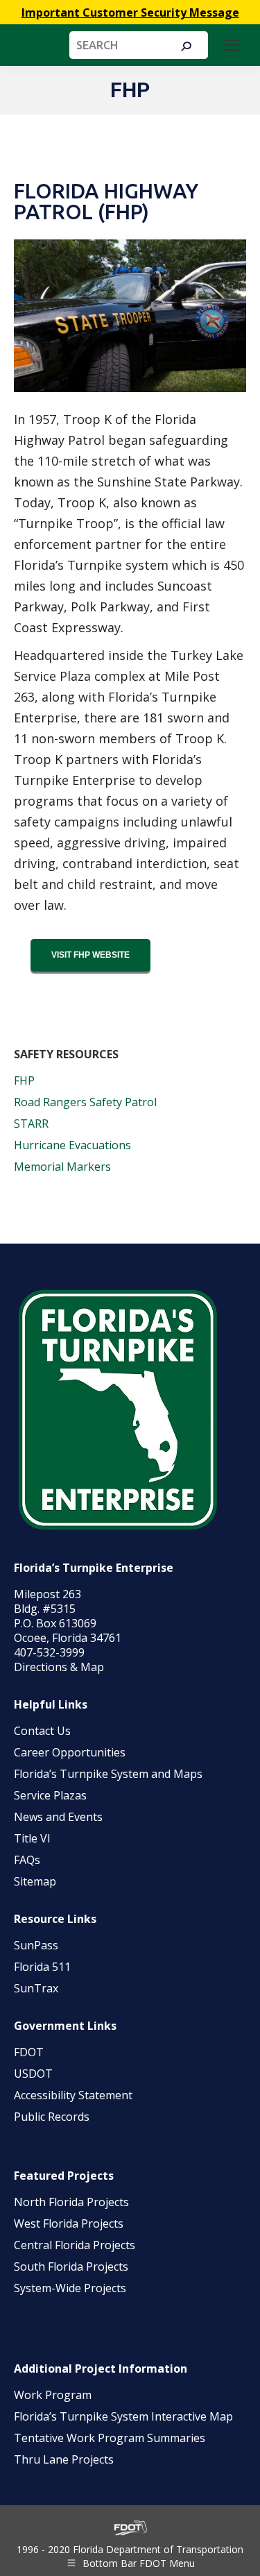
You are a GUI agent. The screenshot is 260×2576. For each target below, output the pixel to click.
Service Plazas (50, 1795)
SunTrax (36, 1988)
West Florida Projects (69, 2223)
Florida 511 (42, 1967)
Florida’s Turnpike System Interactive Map (123, 2416)
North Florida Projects (71, 2202)
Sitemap (35, 1881)
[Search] (186, 46)
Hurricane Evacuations (74, 1145)
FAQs (27, 1860)
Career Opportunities (70, 1752)
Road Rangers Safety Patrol (85, 1102)
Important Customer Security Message (130, 12)
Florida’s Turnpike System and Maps (108, 1774)
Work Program (53, 2395)
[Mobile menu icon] (231, 45)
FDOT (29, 2052)
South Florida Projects (71, 2266)
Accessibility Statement (73, 2095)
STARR (31, 1124)
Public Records (52, 2117)
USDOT (33, 2074)
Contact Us (42, 1731)
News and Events (58, 1817)
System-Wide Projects (71, 2288)
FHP (24, 1081)
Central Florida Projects (75, 2245)
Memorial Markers (62, 1167)
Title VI (32, 1838)
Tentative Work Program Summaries (110, 2438)
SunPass (36, 1945)
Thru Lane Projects (64, 2459)
